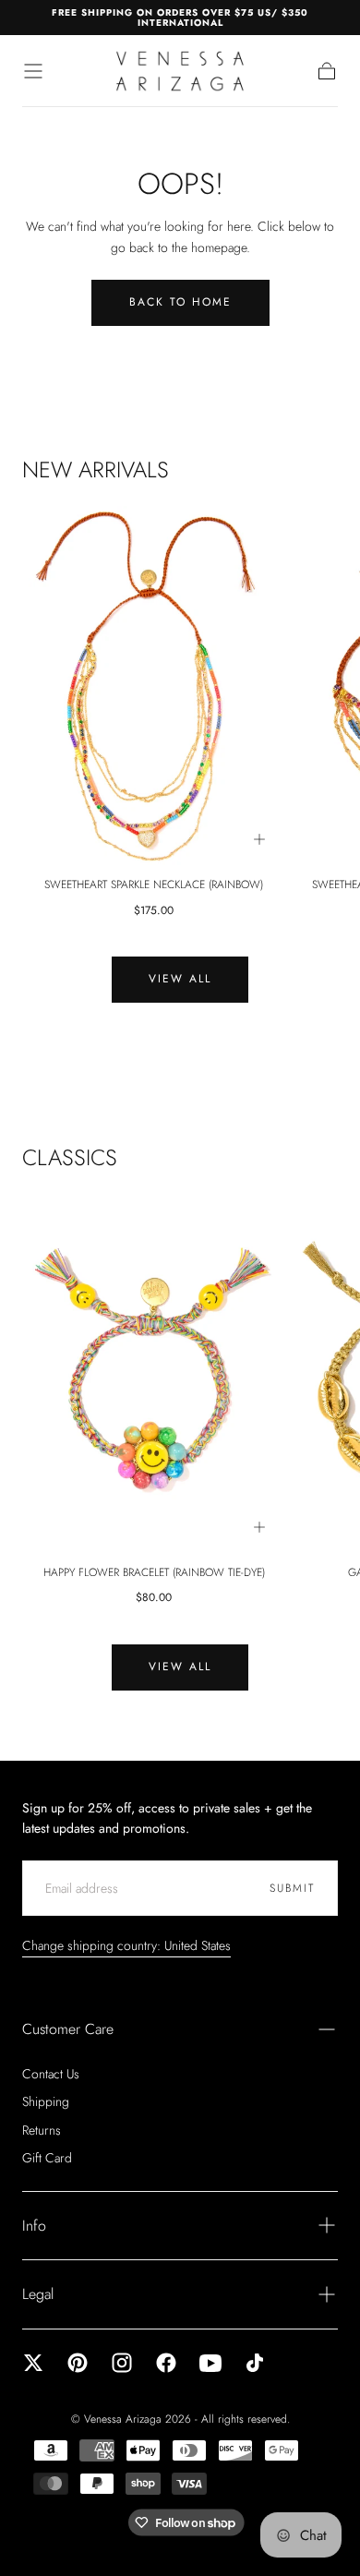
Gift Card (47, 2158)
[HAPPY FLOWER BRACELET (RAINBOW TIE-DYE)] (154, 1373)
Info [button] (34, 2226)
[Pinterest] (78, 2363)
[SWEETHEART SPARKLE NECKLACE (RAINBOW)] (154, 686)
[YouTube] (210, 2363)
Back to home (180, 302)
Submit (292, 1888)
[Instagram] (122, 2363)
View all (180, 979)
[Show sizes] (259, 839)
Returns (42, 2130)
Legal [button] (38, 2294)
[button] (33, 71)
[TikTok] (255, 2363)
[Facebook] (166, 2363)
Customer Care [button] (68, 2029)
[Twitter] (33, 2363)
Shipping (46, 2101)
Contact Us (51, 2074)
